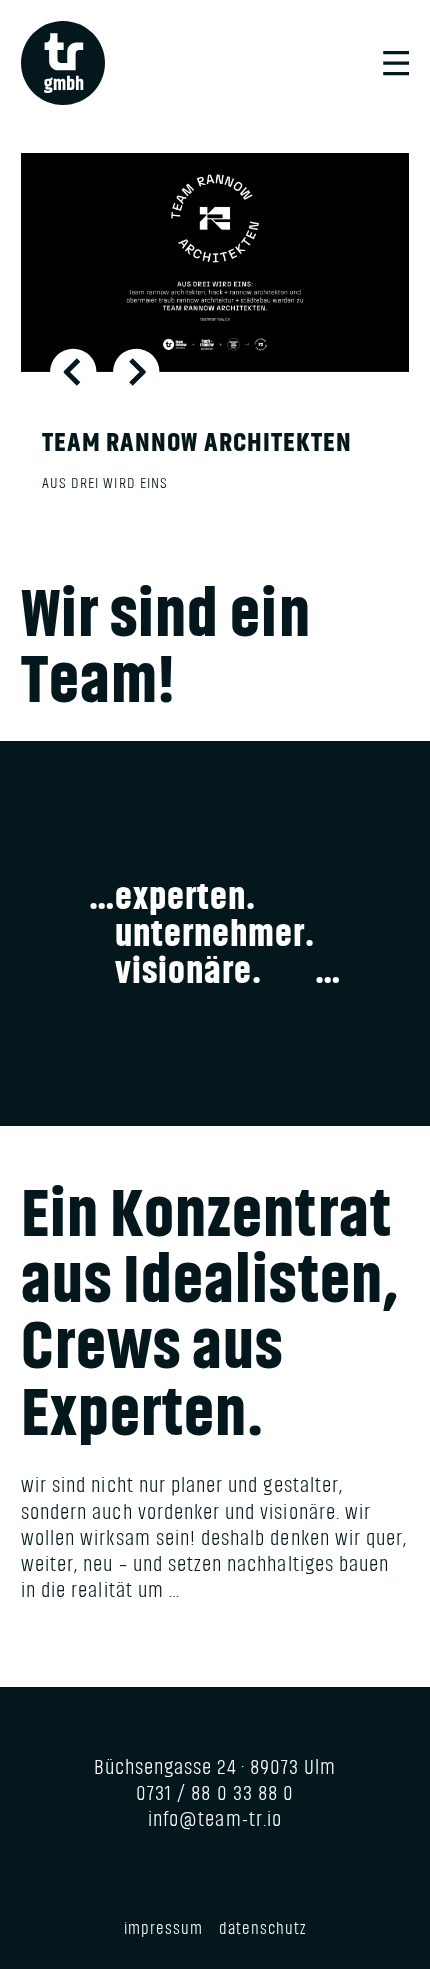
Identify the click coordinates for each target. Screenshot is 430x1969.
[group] (215, 339)
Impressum (163, 1928)
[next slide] (136, 371)
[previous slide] (73, 371)
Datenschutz (263, 1928)
